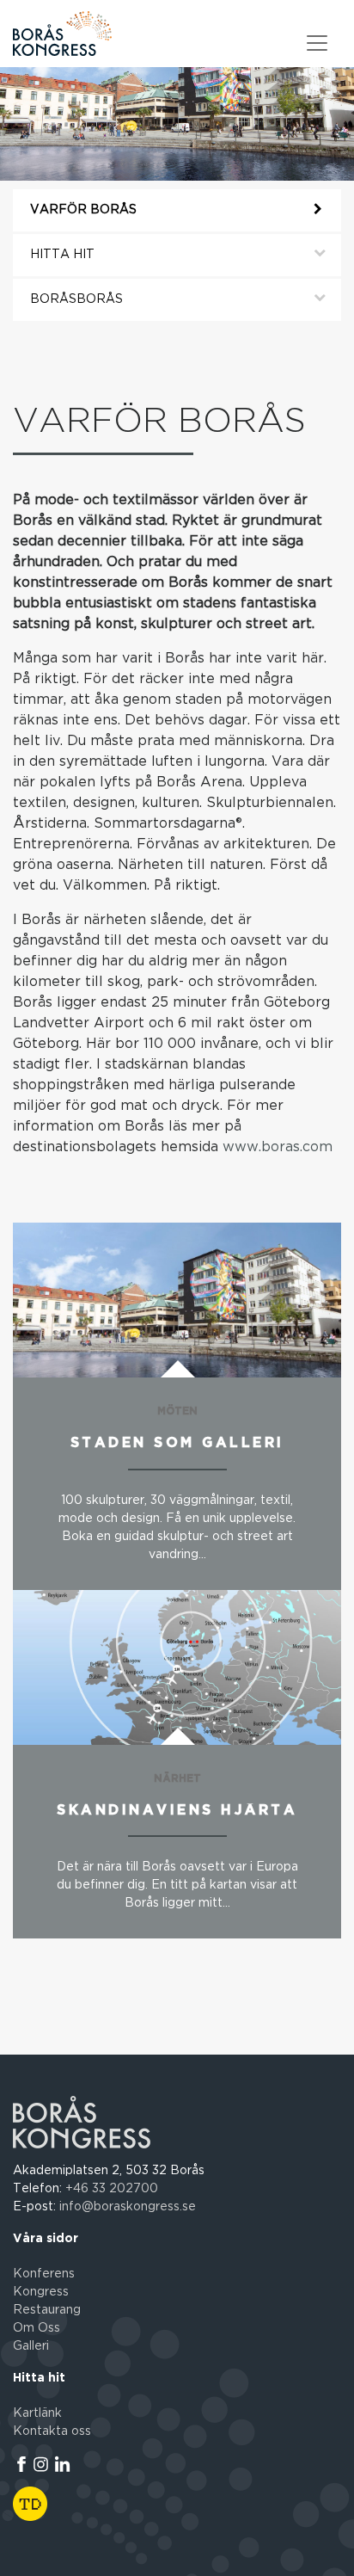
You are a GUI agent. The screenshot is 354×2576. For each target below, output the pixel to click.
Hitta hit (62, 255)
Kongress (41, 2292)
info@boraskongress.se (128, 2207)
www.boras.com (278, 1147)
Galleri (31, 2346)
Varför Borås (83, 210)
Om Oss (37, 2328)
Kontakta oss (52, 2431)
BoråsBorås (76, 299)
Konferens (44, 2274)
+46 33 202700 (112, 2189)
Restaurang (47, 2310)
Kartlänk (37, 2413)
